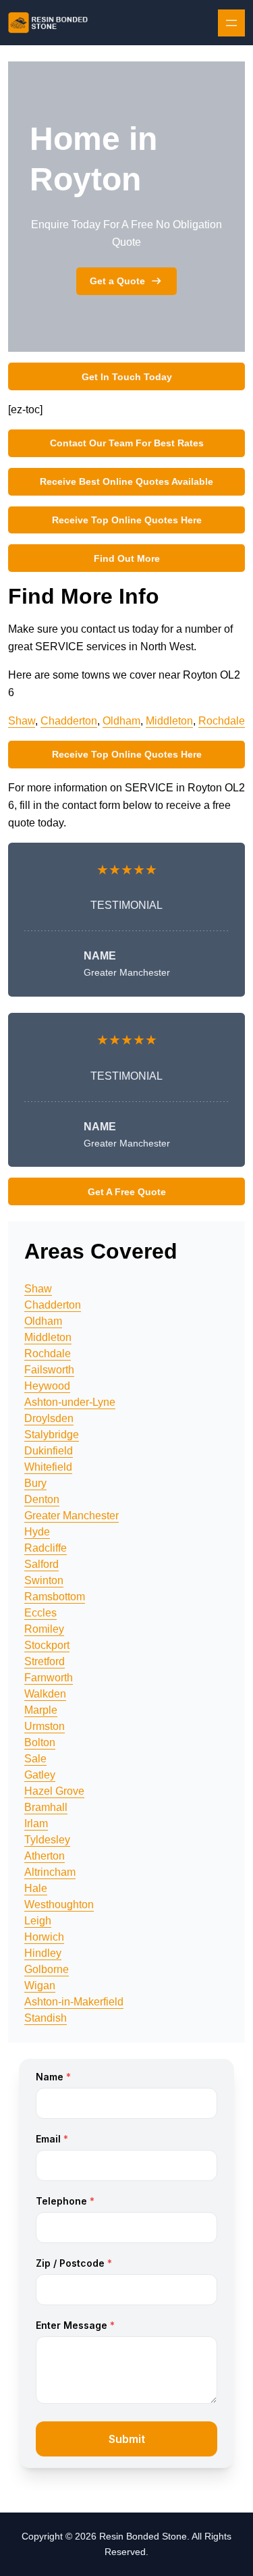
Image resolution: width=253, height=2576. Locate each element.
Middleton (169, 721)
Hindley (43, 1953)
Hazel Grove (54, 1791)
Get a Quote (117, 281)
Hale (36, 1888)
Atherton (45, 1856)
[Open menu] (231, 23)
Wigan (40, 1986)
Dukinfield (49, 1451)
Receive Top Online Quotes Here (127, 520)
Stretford (45, 1661)
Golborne (47, 1969)
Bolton (40, 1742)
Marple (41, 1710)
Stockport (47, 1645)
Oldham (121, 721)
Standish (46, 2018)
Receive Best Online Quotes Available (126, 481)
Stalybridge (52, 1435)
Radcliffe (46, 1548)
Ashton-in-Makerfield (74, 2002)
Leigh (38, 1921)
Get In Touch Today (127, 377)
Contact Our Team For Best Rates (127, 443)
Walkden (45, 1694)
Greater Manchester (72, 1516)
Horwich (44, 1937)
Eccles (40, 1613)
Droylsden (49, 1418)
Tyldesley (47, 1840)
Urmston (45, 1726)
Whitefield (48, 1467)
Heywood (47, 1386)
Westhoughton (59, 1904)
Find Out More (127, 558)
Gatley (40, 1775)
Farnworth (49, 1678)
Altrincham (50, 1872)
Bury (35, 1483)
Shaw (22, 721)
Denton (42, 1499)
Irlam (36, 1823)
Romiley (44, 1629)
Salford (41, 1564)
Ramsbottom (55, 1597)
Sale (35, 1759)
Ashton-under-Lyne (70, 1402)
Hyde (37, 1532)
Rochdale (222, 721)
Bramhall (46, 1807)
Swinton (44, 1580)
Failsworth (49, 1370)
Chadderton (69, 721)
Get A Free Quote (127, 1192)
